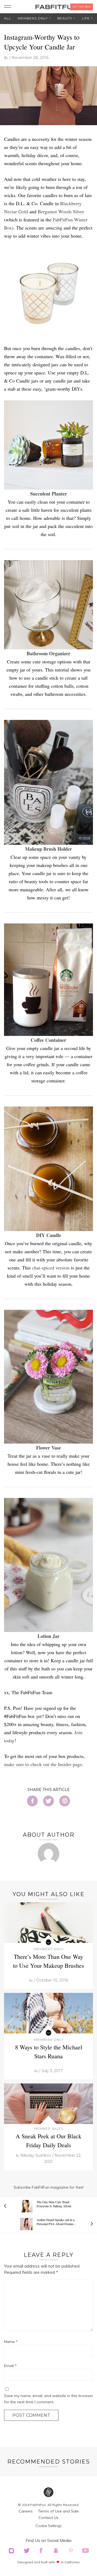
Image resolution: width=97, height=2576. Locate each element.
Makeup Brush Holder (48, 849)
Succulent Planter (49, 494)
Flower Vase (48, 1448)
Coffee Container (48, 1040)
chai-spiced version (51, 1268)
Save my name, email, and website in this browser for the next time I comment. (48, 2399)
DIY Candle (49, 1235)
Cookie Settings (49, 2526)
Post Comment (31, 2415)
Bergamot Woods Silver (61, 211)
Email (10, 2366)
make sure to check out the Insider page (43, 1764)
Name (11, 2342)
